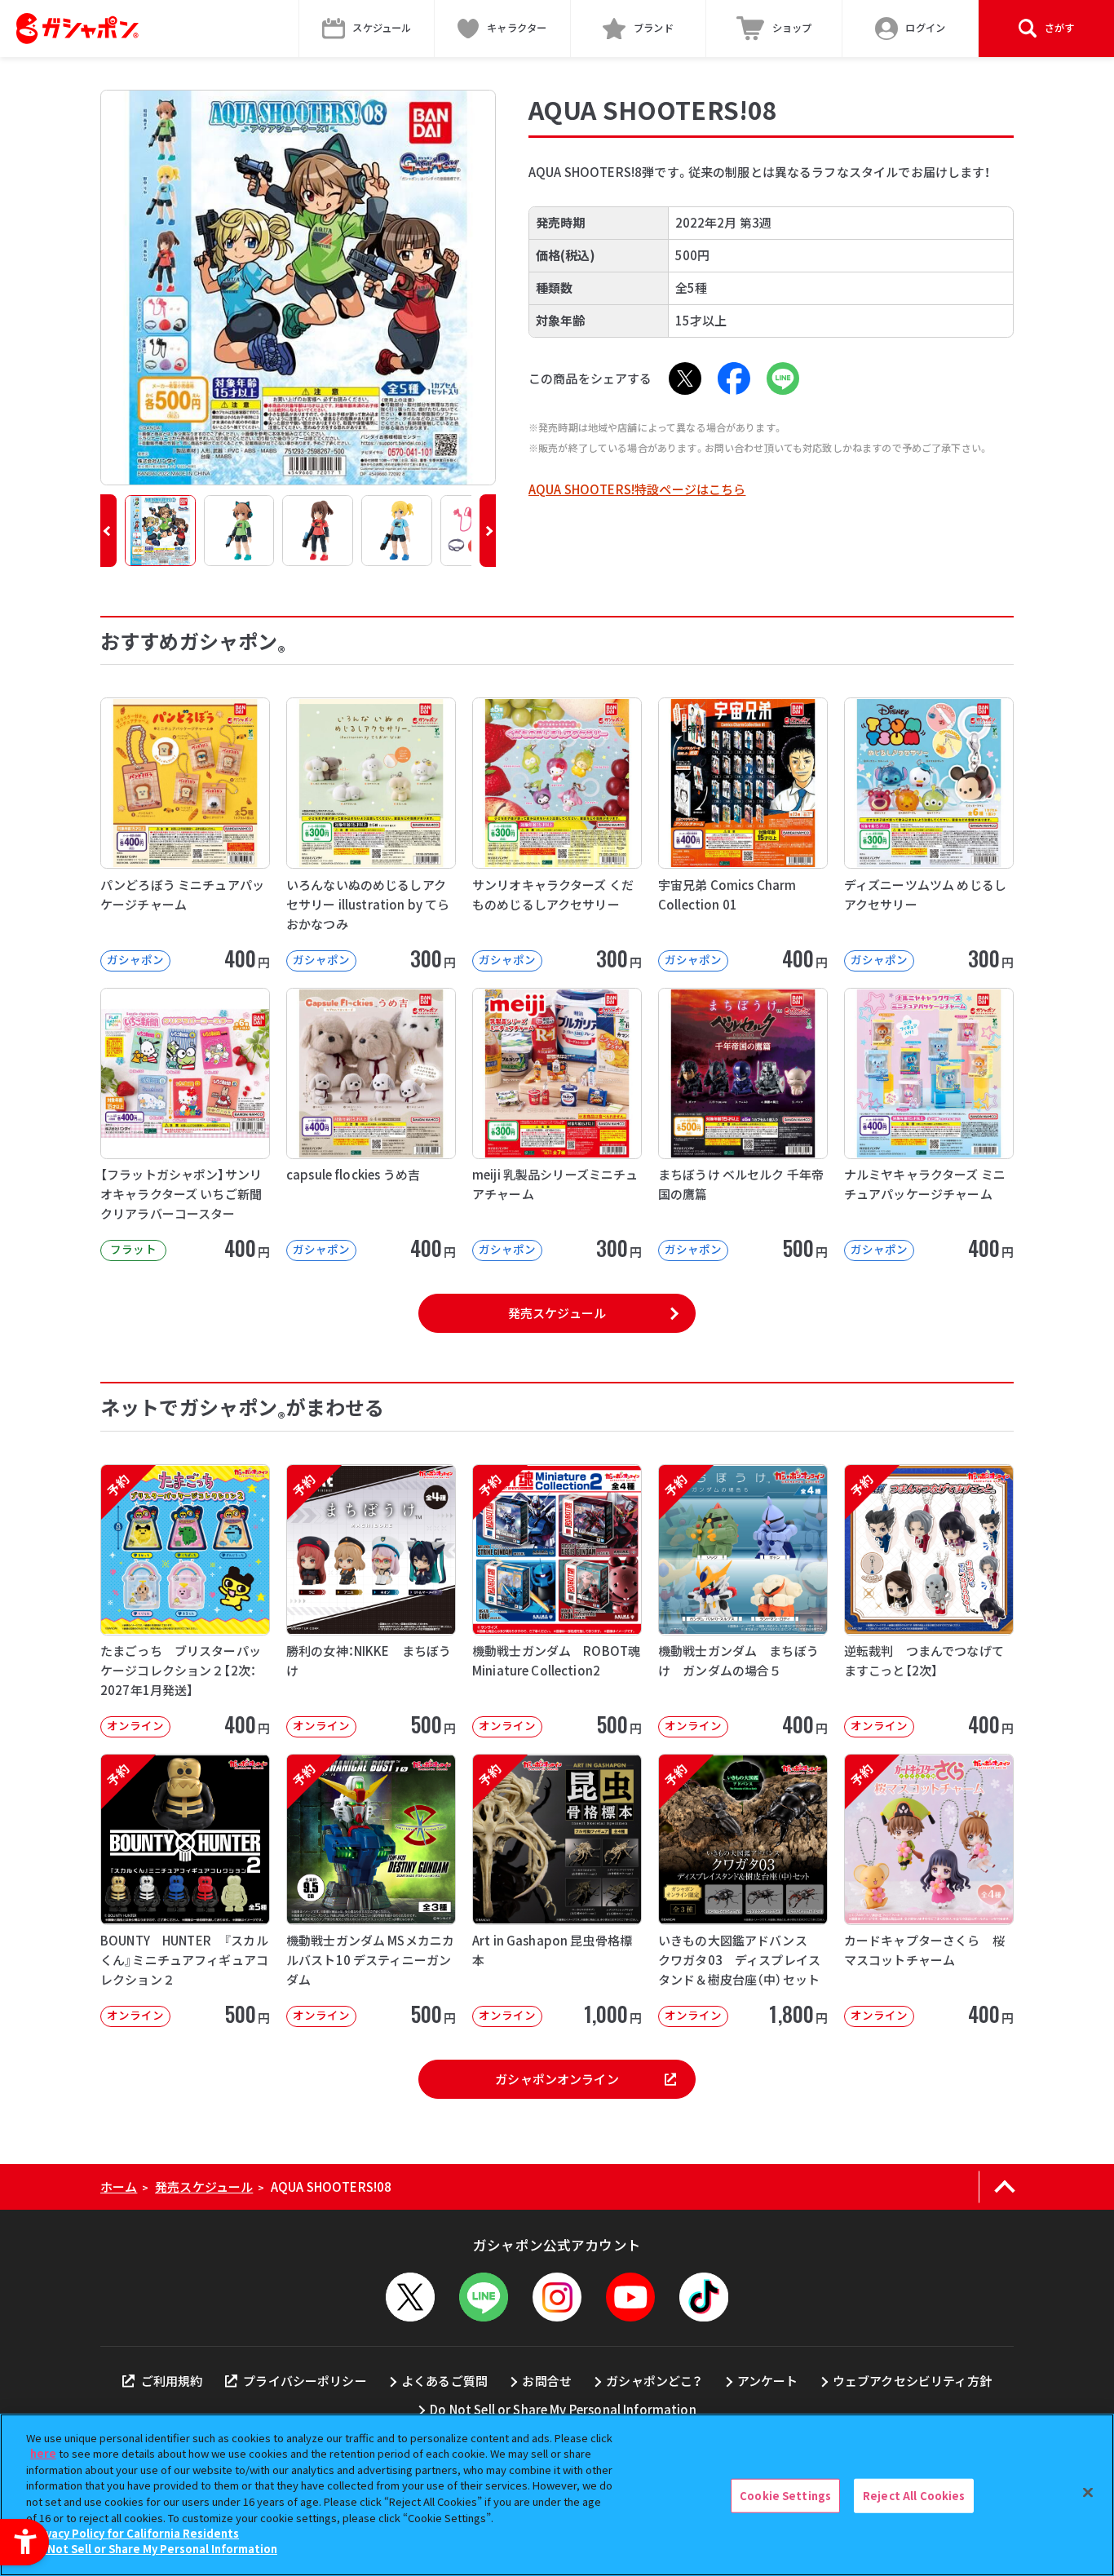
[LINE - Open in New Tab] (783, 378)
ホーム (119, 2187)
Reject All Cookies (914, 2496)
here (43, 2453)
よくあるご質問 (444, 2381)
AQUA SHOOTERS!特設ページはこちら (637, 489)
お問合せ (547, 2381)
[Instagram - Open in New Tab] (557, 2297)
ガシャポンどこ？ (654, 2381)
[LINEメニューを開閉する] (484, 2297)
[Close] (1088, 2493)
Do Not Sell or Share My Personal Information (563, 2409)
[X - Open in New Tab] (685, 378)
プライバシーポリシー (305, 2381)
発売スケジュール (557, 1313)
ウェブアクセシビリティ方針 (912, 2381)
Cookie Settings (785, 2496)
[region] (557, 2495)
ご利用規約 (172, 2381)
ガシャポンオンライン (557, 2079)
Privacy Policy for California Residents (135, 2533)
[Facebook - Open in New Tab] (734, 378)
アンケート (768, 2381)
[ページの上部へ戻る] (1004, 2187)
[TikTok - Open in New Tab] (704, 2297)
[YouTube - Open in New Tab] (630, 2297)
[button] (108, 531)
